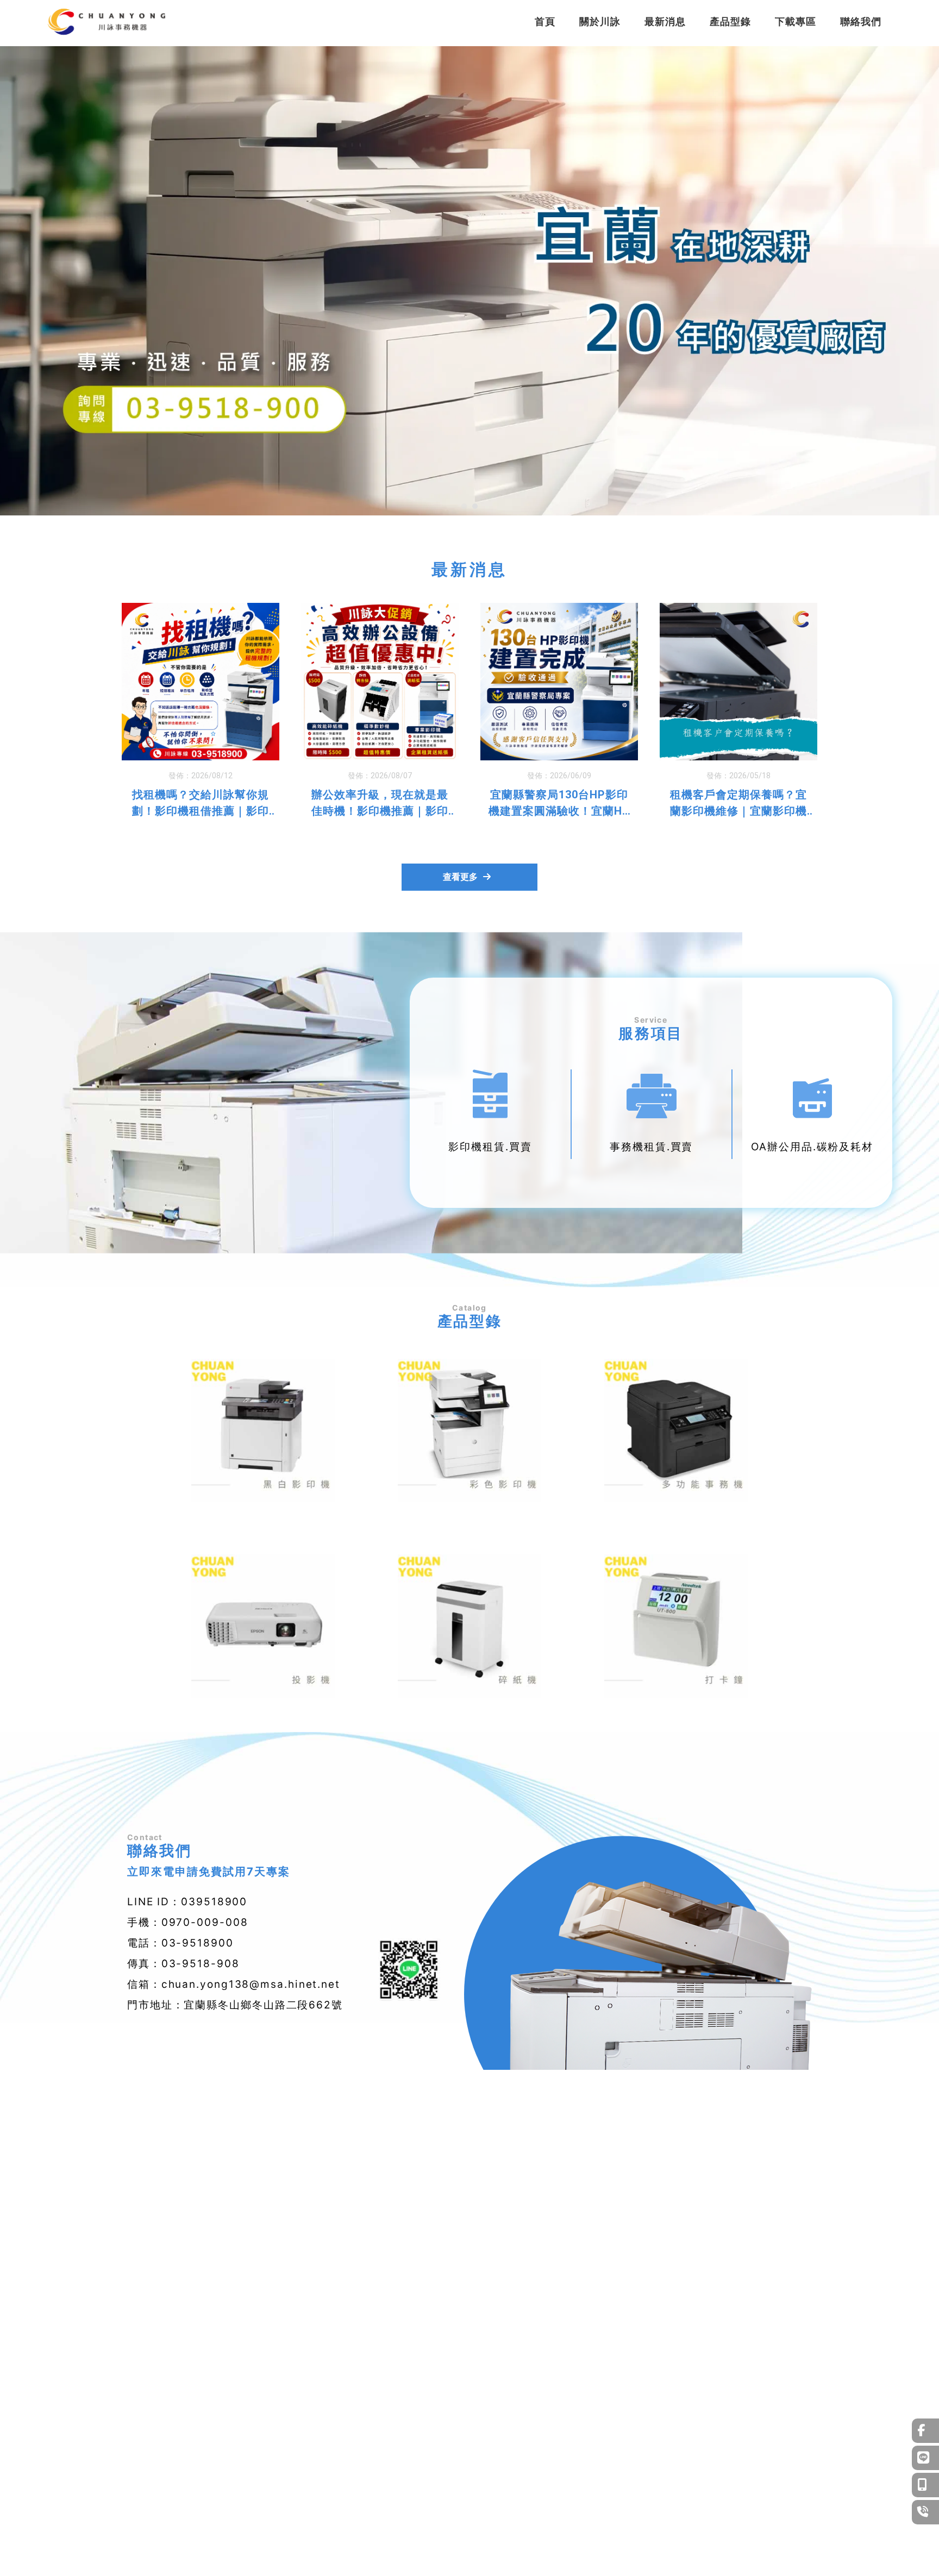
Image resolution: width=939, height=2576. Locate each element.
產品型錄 (730, 21)
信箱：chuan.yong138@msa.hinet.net (234, 1984)
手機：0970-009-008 (188, 1922)
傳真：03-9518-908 (183, 1964)
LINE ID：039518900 (187, 1902)
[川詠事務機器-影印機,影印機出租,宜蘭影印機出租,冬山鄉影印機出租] (107, 23)
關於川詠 (600, 21)
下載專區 (796, 21)
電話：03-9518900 (180, 1943)
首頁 (545, 21)
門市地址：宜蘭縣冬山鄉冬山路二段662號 (235, 2005)
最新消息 (665, 21)
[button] (464, 506)
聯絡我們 (861, 21)
